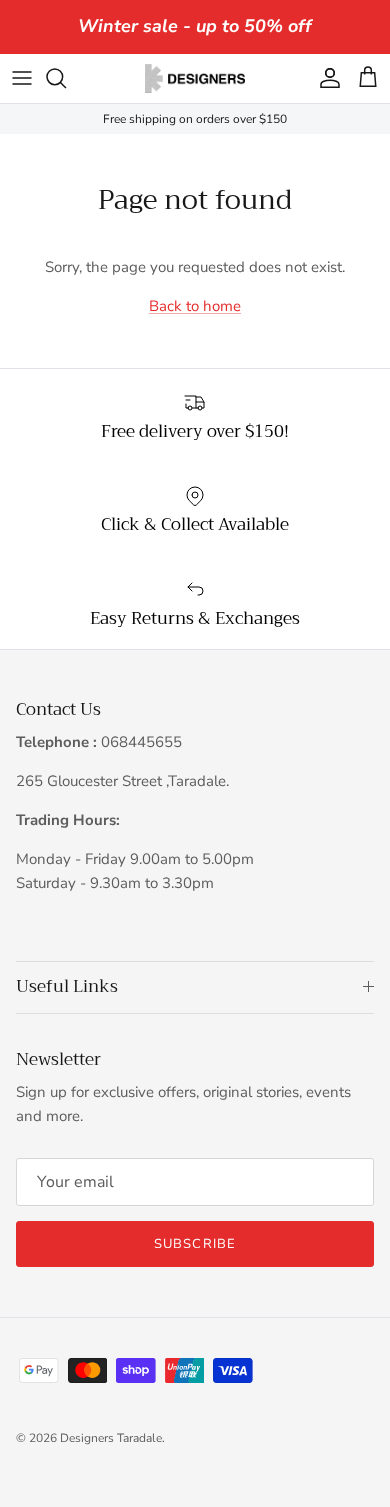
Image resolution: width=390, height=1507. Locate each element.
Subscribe (194, 1244)
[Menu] (22, 78)
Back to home (195, 306)
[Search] (66, 78)
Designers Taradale (111, 1438)
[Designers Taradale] (195, 78)
